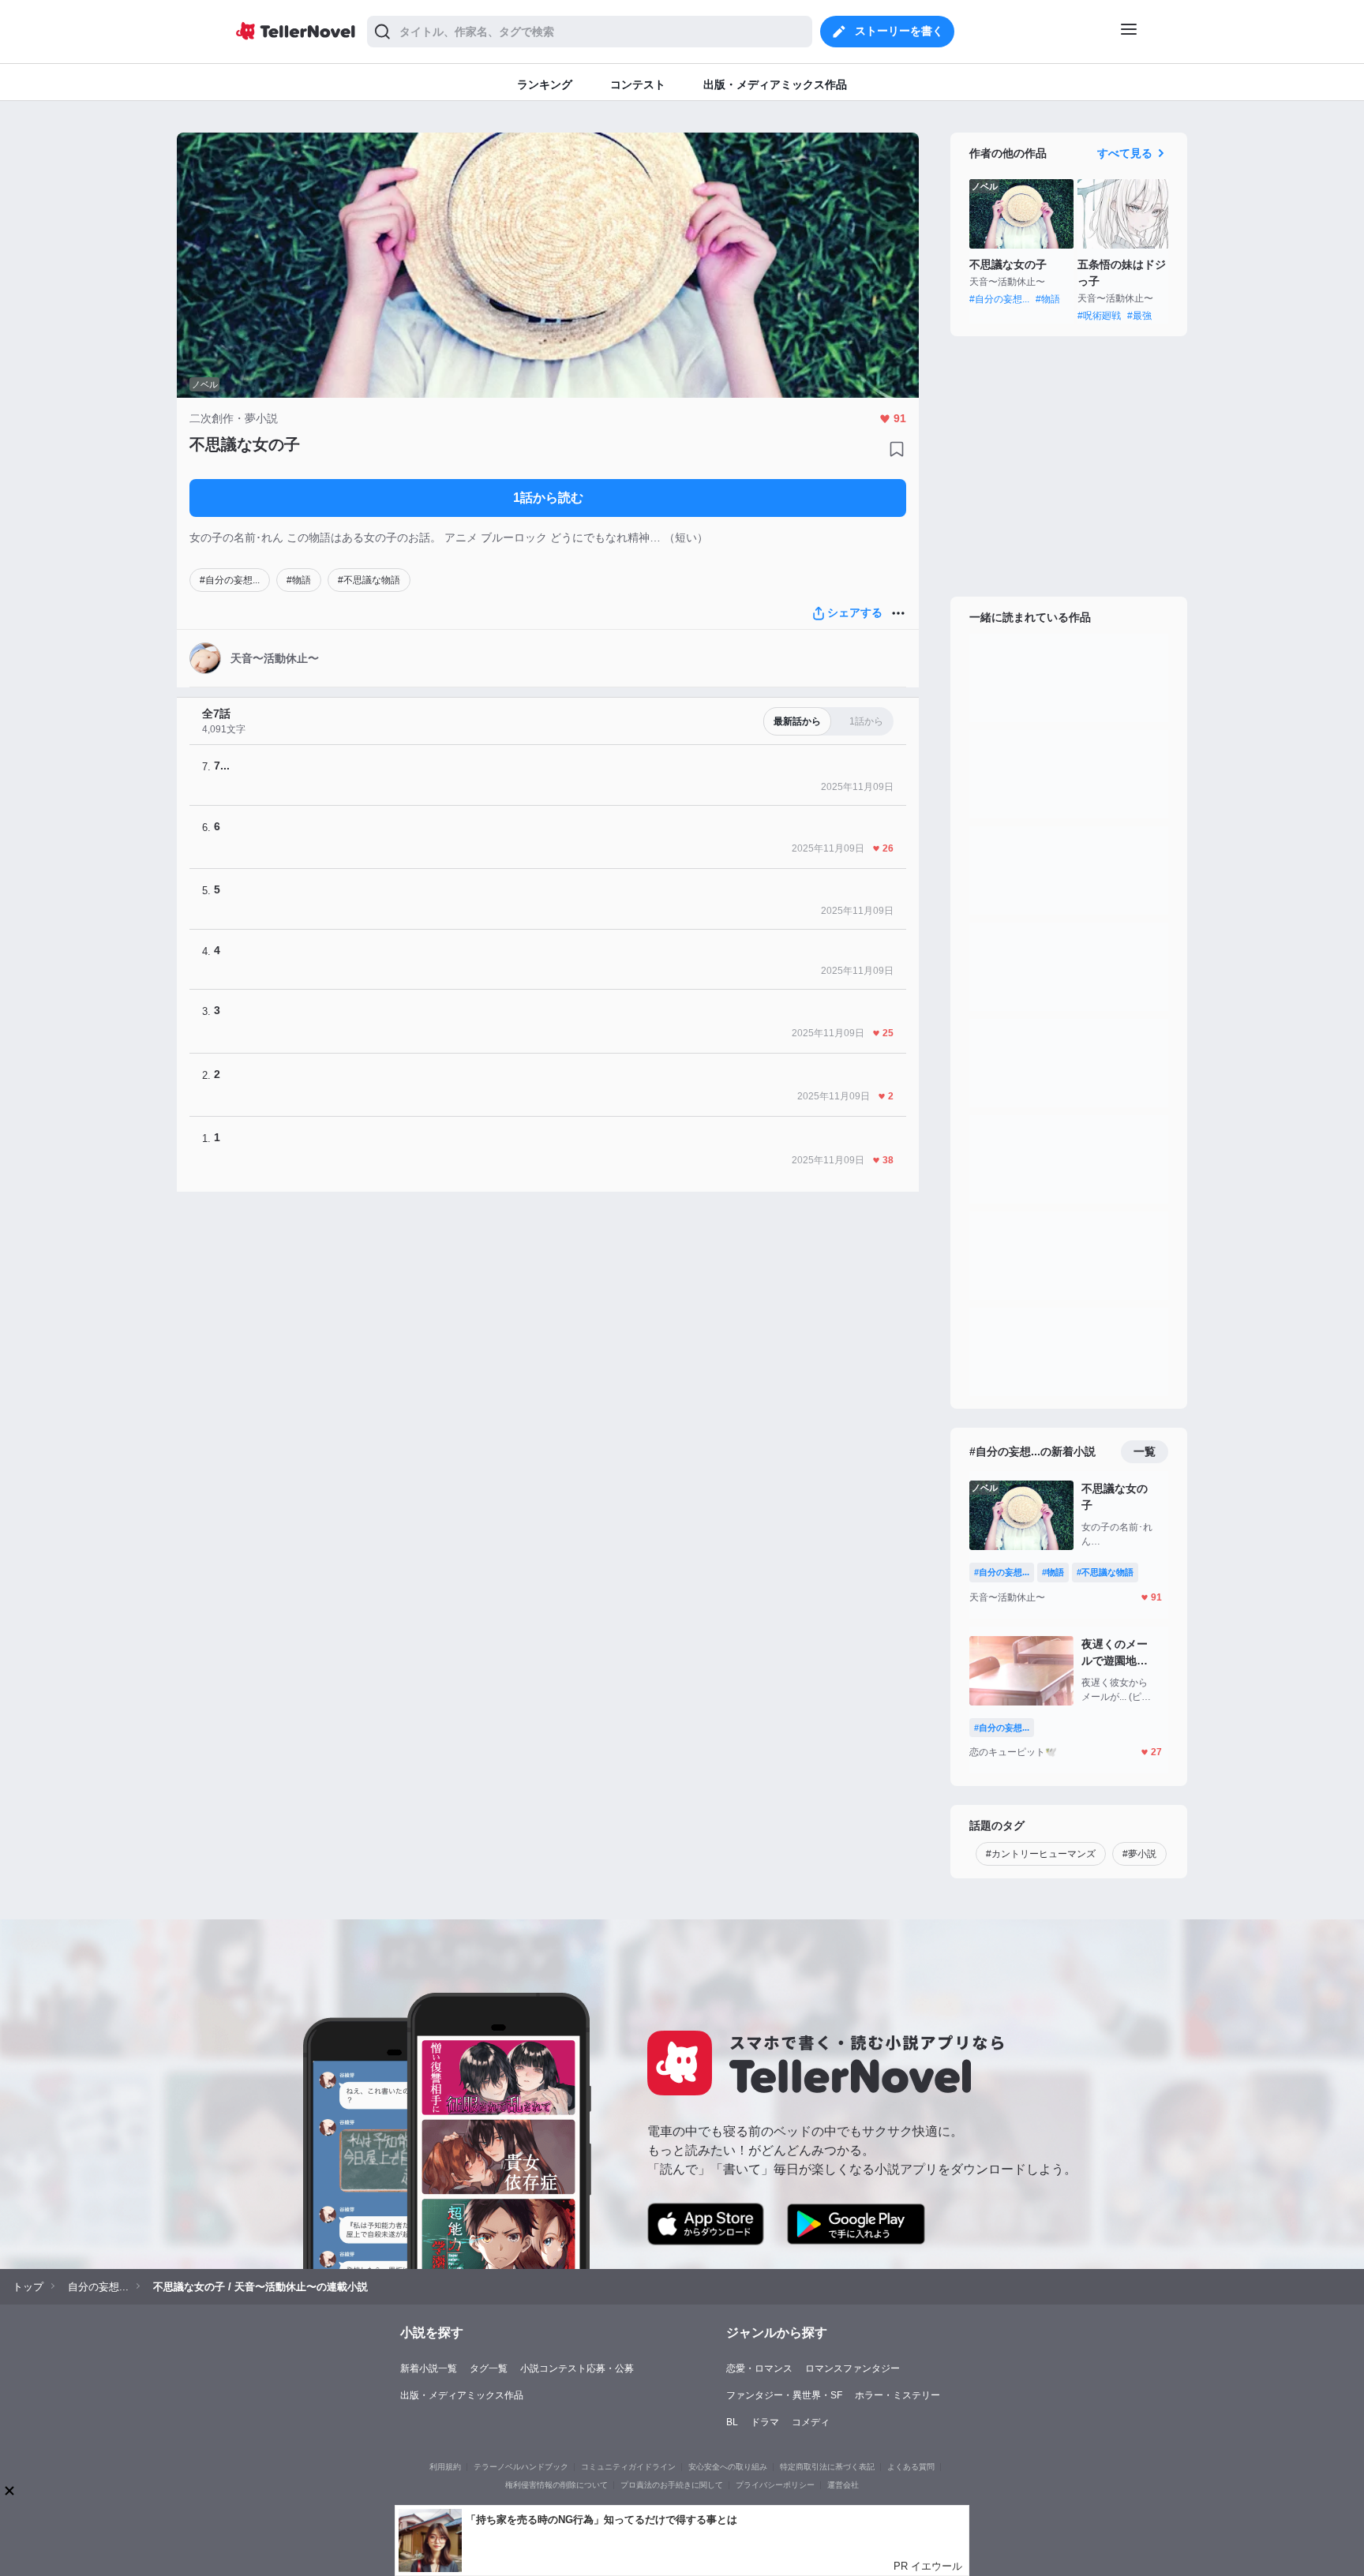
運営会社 (843, 2485)
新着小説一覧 (429, 2368)
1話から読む (548, 498)
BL (732, 2422)
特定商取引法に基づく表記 (827, 2467)
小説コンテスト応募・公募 (577, 2368)
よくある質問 (911, 2467)
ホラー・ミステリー (897, 2395)
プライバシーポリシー (775, 2485)
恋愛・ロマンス (759, 2368)
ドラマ (765, 2422)
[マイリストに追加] (897, 449)
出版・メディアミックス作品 (462, 2395)
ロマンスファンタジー (852, 2368)
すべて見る (1125, 153)
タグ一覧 (489, 2368)
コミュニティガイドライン (628, 2467)
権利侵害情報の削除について (556, 2485)
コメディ (811, 2422)
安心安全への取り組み (728, 2467)
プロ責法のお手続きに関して (672, 2485)
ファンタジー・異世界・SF (784, 2395)
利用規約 (445, 2467)
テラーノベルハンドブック (521, 2467)
